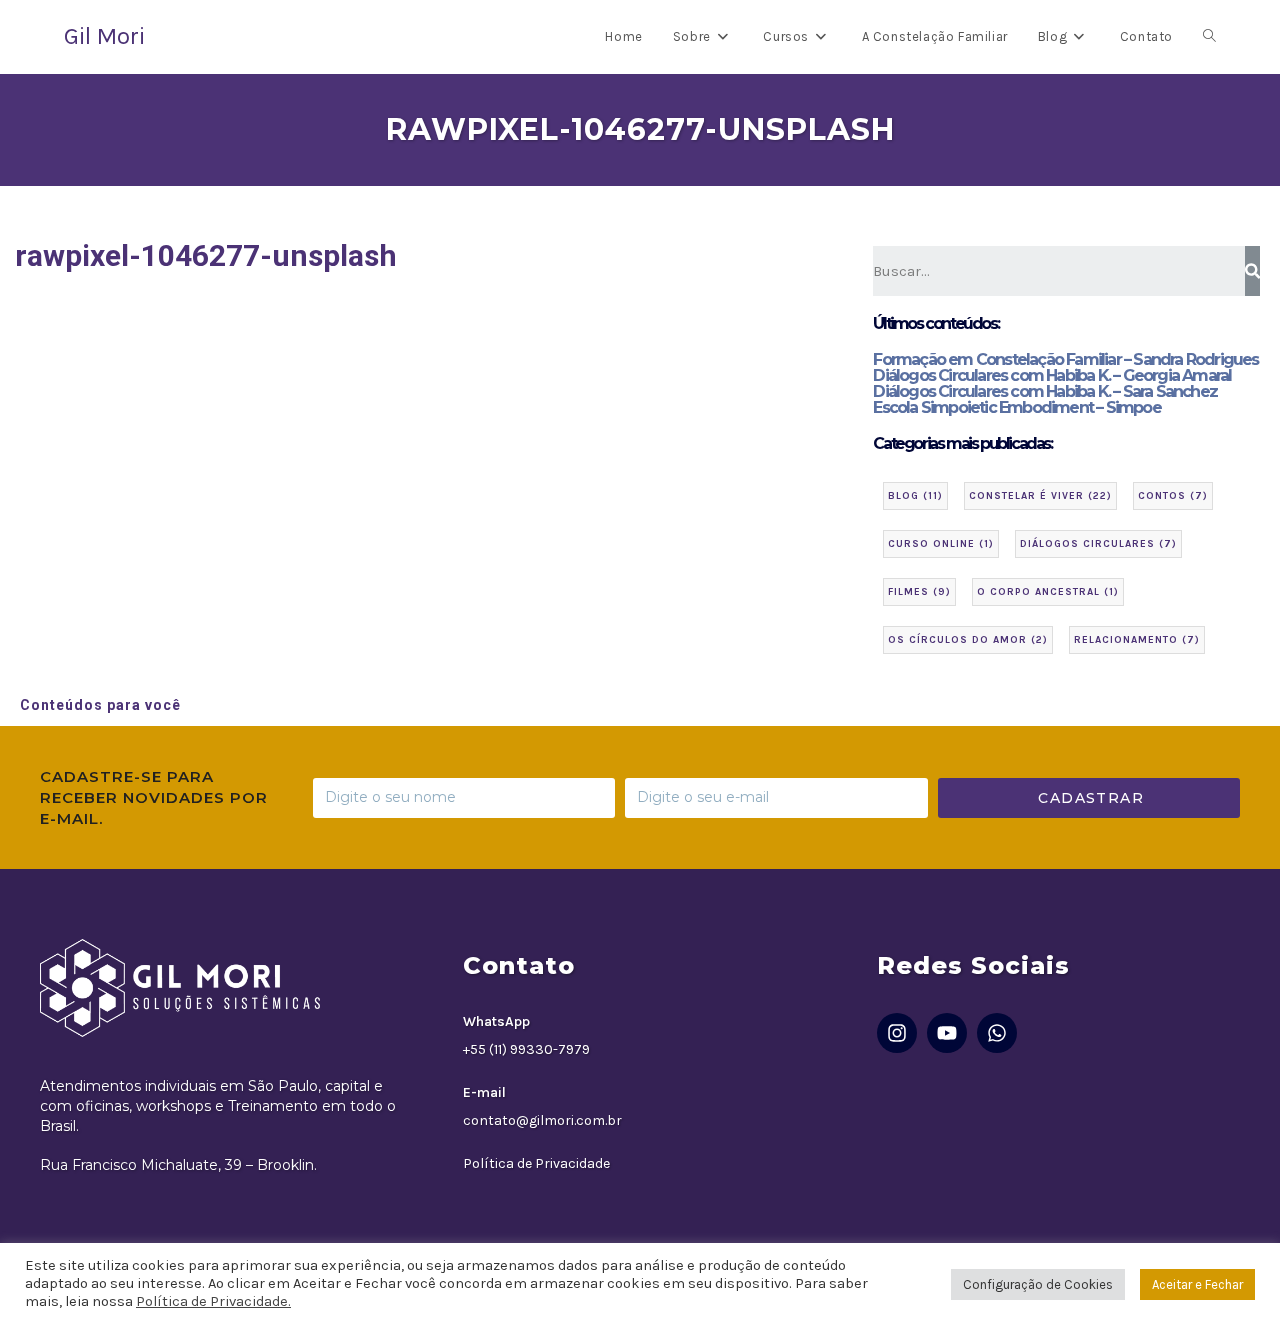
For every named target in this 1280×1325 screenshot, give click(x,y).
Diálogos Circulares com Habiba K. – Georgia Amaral (1052, 375)
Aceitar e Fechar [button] (1197, 1284)
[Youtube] (947, 1033)
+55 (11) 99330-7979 (526, 1049)
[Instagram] (897, 1033)
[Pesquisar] (1252, 271)
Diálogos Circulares (1098, 544)
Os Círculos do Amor (968, 640)
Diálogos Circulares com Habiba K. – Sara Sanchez (1045, 391)
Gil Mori (104, 36)
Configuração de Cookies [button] (1038, 1284)
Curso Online (941, 544)
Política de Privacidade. (213, 1301)
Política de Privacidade (536, 1163)
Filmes (919, 592)
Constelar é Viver (1040, 496)
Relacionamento (1137, 640)
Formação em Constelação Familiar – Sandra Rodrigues (1065, 359)
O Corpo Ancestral (1048, 592)
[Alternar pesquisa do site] (1209, 37)
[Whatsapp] (997, 1033)
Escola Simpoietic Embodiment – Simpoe (1016, 407)
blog (915, 496)
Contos (1173, 496)
